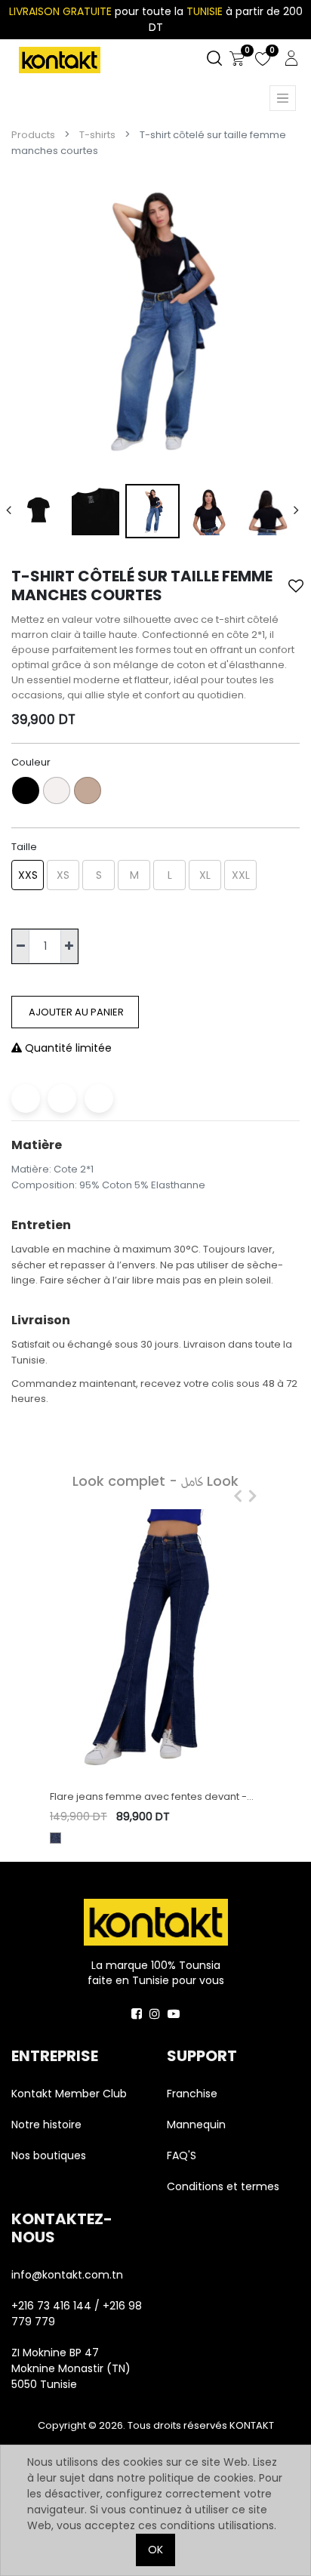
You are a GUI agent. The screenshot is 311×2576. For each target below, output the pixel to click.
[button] (296, 586)
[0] (237, 59)
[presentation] (9, 511)
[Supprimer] (21, 946)
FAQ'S (182, 2155)
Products (33, 135)
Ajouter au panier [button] (75, 1012)
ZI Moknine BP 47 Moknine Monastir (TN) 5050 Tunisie (71, 2368)
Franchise (192, 2094)
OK (155, 2550)
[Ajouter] (69, 946)
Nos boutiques (49, 2155)
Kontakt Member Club (69, 2094)
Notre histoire (46, 2125)
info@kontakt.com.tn (69, 2275)
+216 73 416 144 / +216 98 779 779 (77, 2314)
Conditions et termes (223, 2186)
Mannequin (198, 2125)
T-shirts (97, 135)
